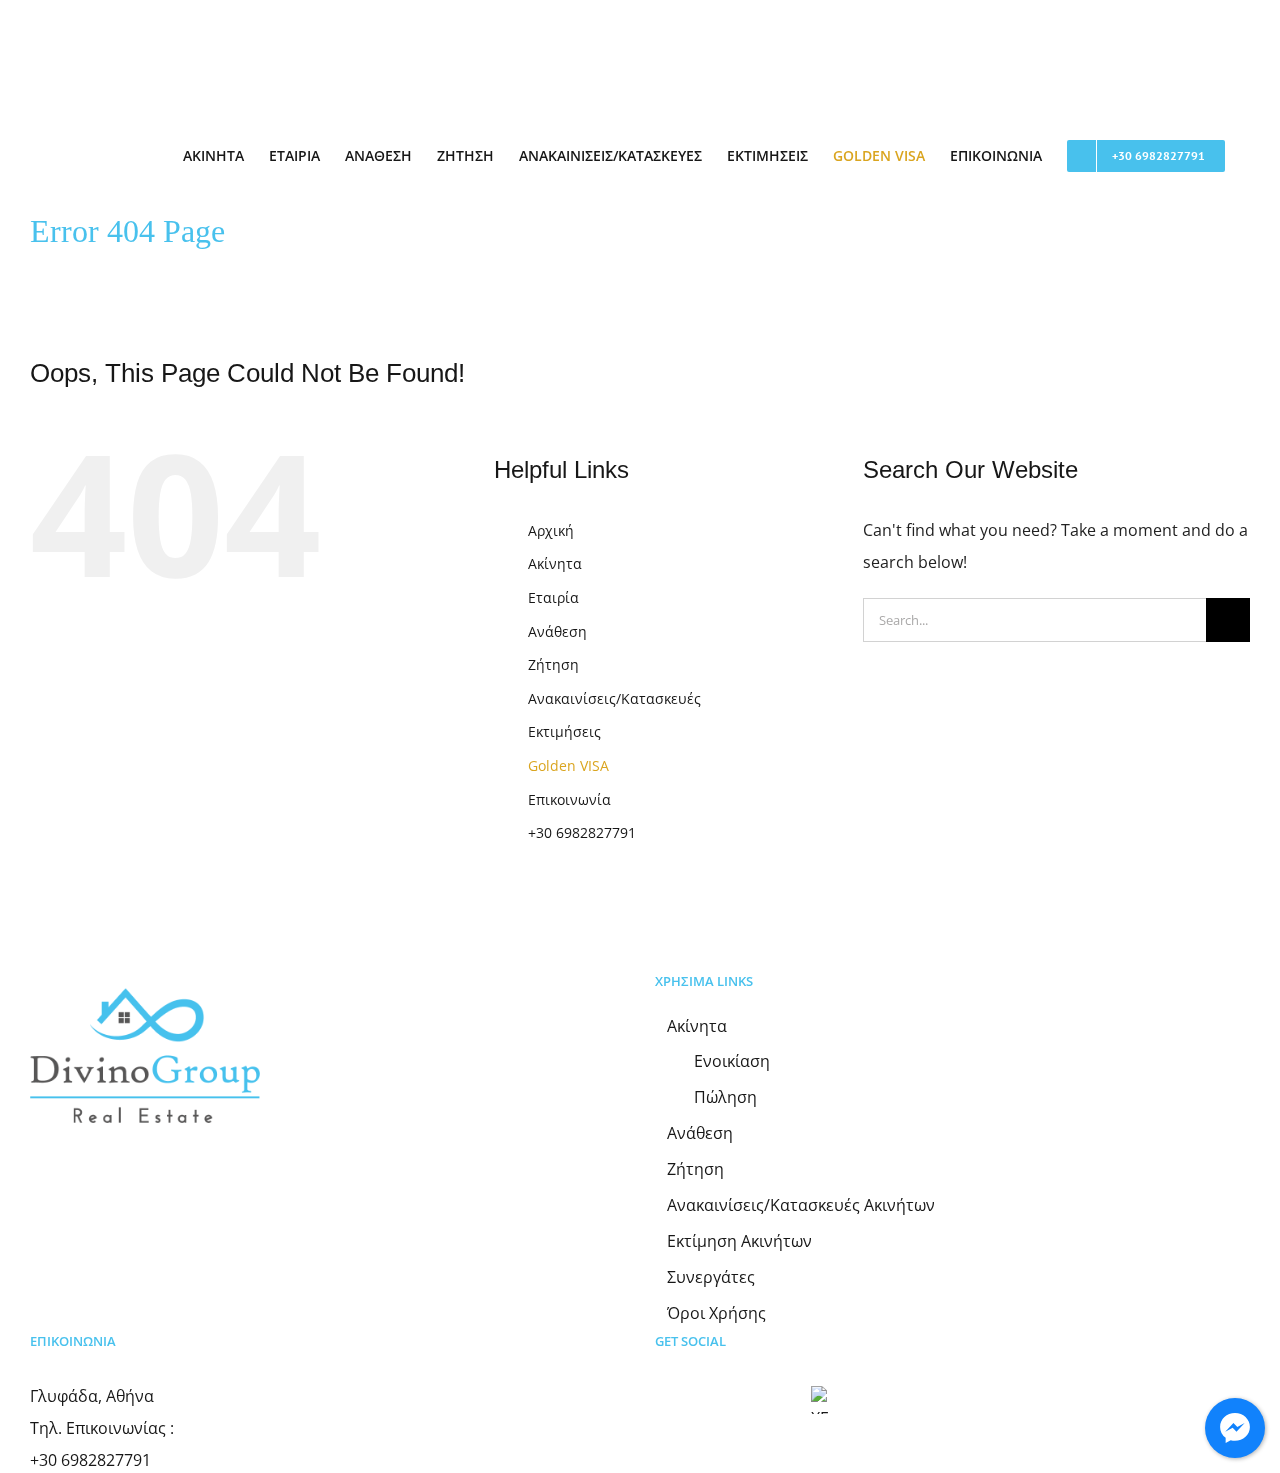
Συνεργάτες (711, 1277)
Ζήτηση (553, 664)
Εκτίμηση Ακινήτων (739, 1241)
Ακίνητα (555, 563)
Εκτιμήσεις (564, 731)
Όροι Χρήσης (716, 1313)
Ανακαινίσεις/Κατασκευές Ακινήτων (801, 1205)
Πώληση (725, 1097)
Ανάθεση (557, 631)
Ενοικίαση (732, 1061)
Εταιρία (553, 597)
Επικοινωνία (569, 799)
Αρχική (551, 530)
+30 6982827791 (582, 832)
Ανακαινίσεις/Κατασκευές (614, 698)
